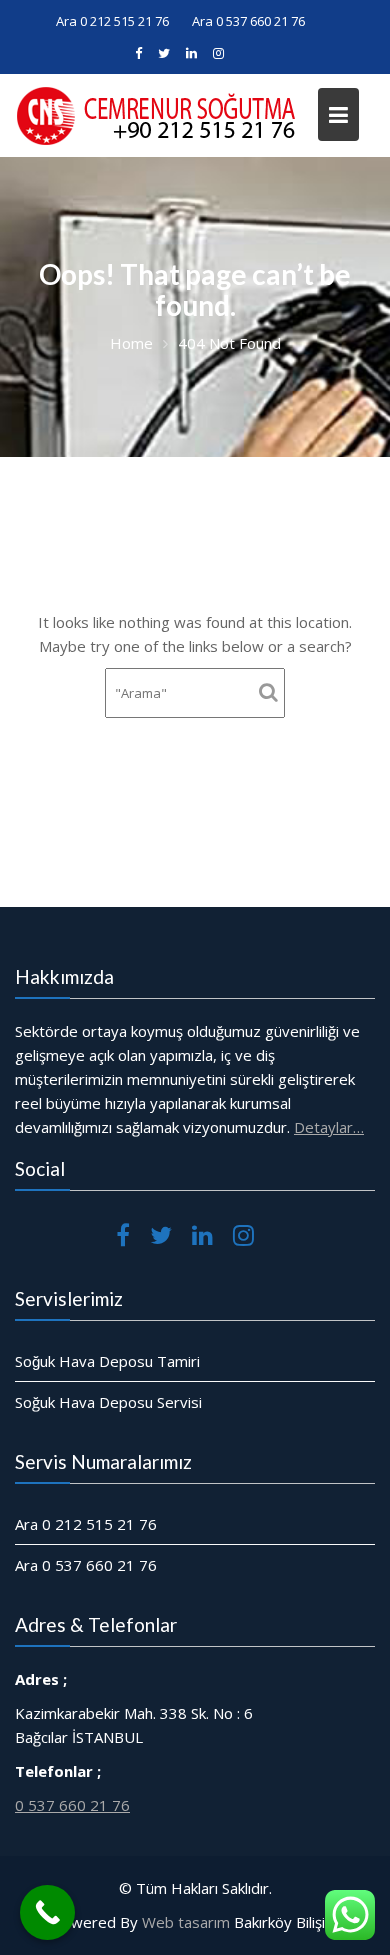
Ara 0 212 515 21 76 (112, 21)
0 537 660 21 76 (72, 1804)
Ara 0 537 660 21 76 (248, 21)
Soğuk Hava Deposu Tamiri (107, 1361)
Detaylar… (329, 1127)
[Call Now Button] (47, 1912)
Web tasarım (186, 1922)
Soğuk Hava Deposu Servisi (108, 1402)
